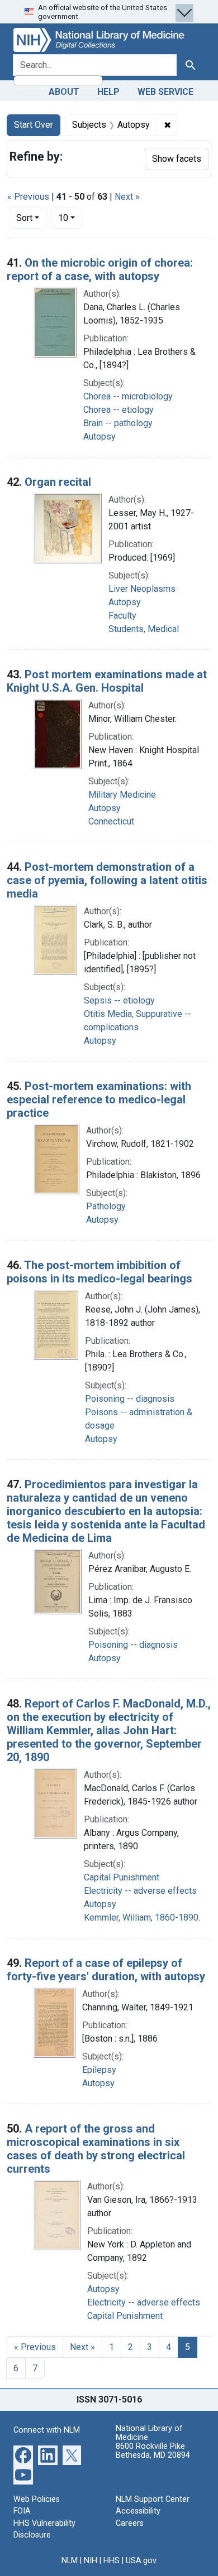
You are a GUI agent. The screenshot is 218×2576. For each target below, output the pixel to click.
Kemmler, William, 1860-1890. (142, 1917)
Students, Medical (144, 629)
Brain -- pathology (118, 423)
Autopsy (99, 436)
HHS (112, 2561)
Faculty (122, 616)
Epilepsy (99, 2070)
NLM (70, 2561)
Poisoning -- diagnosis (130, 1399)
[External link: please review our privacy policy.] (23, 2454)
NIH (91, 2561)
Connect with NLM (47, 2430)
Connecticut (111, 821)
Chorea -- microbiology (128, 396)
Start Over (34, 125)
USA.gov (141, 2561)
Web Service (165, 92)
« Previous (28, 197)
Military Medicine (122, 795)
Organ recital (58, 482)
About (64, 92)
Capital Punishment (122, 1877)
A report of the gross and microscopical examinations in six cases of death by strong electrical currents (96, 2149)
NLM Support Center (153, 2499)
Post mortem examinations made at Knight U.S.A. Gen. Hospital (107, 681)
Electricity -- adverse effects (140, 1891)
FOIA (22, 2511)
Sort (24, 218)
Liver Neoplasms (142, 589)
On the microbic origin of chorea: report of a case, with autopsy (100, 269)
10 (70, 218)
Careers (130, 2523)
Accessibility (138, 2511)
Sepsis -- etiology (119, 1000)
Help (108, 92)
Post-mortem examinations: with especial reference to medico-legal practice (99, 1099)
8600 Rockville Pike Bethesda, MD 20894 (153, 2451)
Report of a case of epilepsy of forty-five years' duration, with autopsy (106, 1970)
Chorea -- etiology (119, 410)
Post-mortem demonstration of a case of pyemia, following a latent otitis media (107, 880)
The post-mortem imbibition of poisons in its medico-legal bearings (99, 1272)
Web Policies (37, 2499)
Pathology (106, 1206)
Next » (127, 197)
